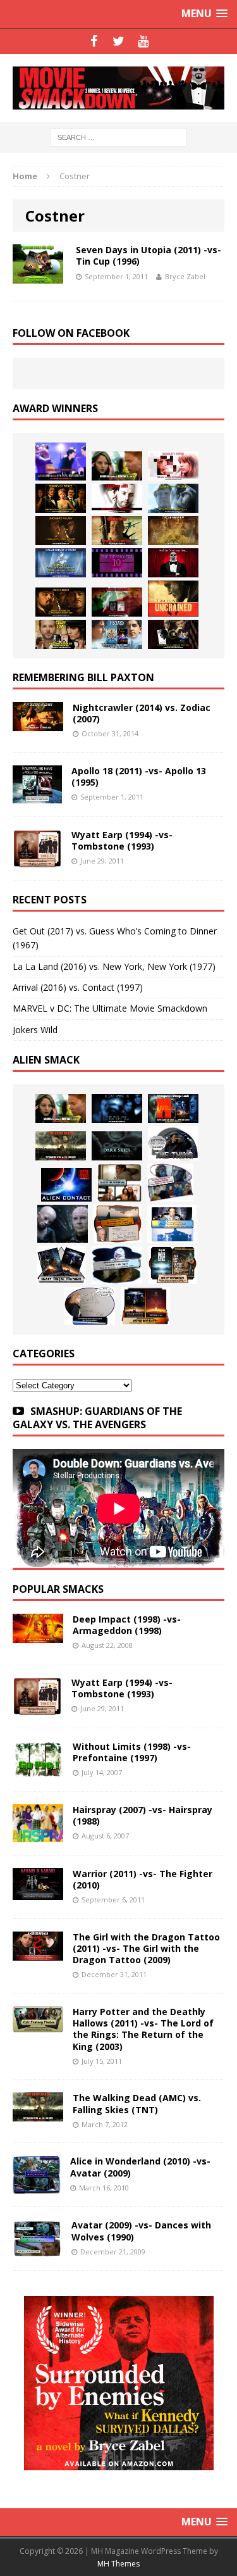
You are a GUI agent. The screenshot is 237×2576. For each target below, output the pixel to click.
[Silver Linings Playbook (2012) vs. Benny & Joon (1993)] (61, 634)
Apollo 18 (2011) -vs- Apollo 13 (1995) (139, 776)
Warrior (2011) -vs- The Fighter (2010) (143, 1879)
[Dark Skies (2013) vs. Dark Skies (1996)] (117, 1109)
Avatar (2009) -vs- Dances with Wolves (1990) (141, 2231)
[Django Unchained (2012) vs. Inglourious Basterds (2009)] (61, 602)
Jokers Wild (35, 1030)
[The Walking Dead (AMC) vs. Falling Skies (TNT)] (61, 1146)
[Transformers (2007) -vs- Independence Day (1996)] (145, 1306)
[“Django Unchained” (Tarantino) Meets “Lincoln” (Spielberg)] (173, 599)
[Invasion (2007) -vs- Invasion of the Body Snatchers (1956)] (90, 1306)
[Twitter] (118, 41)
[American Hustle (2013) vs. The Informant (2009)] (61, 498)
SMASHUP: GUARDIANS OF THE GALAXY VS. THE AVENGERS (97, 1418)
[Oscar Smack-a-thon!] (61, 563)
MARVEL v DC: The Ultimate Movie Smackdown (110, 1008)
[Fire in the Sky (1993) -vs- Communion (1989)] (117, 1265)
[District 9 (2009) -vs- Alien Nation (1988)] (118, 1224)
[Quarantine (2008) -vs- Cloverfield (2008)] (119, 1183)
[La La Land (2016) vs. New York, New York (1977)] (61, 462)
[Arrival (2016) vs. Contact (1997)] (117, 466)
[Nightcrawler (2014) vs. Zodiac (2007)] (38, 724)
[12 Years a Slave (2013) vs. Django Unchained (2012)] (61, 531)
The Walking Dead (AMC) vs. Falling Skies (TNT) (137, 2103)
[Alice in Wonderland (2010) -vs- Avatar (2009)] (37, 2186)
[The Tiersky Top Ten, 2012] (117, 563)
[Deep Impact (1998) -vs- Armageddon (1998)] (38, 1636)
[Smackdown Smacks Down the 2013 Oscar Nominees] (173, 563)
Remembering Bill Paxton (83, 677)
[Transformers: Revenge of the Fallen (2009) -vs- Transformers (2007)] (61, 1265)
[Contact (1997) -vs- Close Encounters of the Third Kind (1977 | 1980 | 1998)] (172, 1224)
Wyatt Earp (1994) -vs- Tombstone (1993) (122, 840)
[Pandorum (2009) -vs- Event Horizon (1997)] (63, 1224)
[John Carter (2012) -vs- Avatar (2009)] (173, 1109)
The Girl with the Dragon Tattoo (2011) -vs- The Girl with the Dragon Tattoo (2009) (146, 1948)
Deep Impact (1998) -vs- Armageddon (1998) (127, 1625)
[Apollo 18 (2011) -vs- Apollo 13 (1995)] (37, 796)
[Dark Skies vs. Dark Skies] (117, 1146)
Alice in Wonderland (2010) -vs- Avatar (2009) (140, 2167)
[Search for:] (118, 137)
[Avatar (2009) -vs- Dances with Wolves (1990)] (37, 2250)
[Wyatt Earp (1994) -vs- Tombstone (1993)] (37, 860)
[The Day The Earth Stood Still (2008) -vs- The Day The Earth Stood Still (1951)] (173, 1265)
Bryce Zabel (185, 276)
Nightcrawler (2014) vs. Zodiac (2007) (142, 713)
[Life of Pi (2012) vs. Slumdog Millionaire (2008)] (117, 634)
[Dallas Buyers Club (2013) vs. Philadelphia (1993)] (117, 498)
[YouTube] (143, 41)
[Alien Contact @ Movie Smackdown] (66, 1185)
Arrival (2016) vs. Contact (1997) (78, 987)
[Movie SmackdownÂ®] (118, 88)
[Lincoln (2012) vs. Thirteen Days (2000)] (173, 634)
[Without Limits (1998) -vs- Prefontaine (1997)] (38, 1770)
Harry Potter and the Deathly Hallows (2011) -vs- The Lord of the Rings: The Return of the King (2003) (143, 2029)
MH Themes (118, 2564)
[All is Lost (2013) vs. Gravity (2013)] (173, 498)
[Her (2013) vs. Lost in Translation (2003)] (173, 466)
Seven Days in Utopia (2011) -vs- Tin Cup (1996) (149, 255)
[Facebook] (94, 41)
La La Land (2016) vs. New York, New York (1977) (114, 966)
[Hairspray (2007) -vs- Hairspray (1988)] (38, 1835)
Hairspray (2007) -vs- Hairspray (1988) (143, 1815)
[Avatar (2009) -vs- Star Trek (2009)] (170, 1183)
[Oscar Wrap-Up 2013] (173, 531)
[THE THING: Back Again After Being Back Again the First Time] (173, 1143)
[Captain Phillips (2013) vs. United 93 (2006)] (117, 531)
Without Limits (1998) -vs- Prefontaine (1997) (132, 1752)
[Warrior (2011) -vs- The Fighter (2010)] (38, 1893)
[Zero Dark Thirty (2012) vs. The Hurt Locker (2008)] (117, 602)
